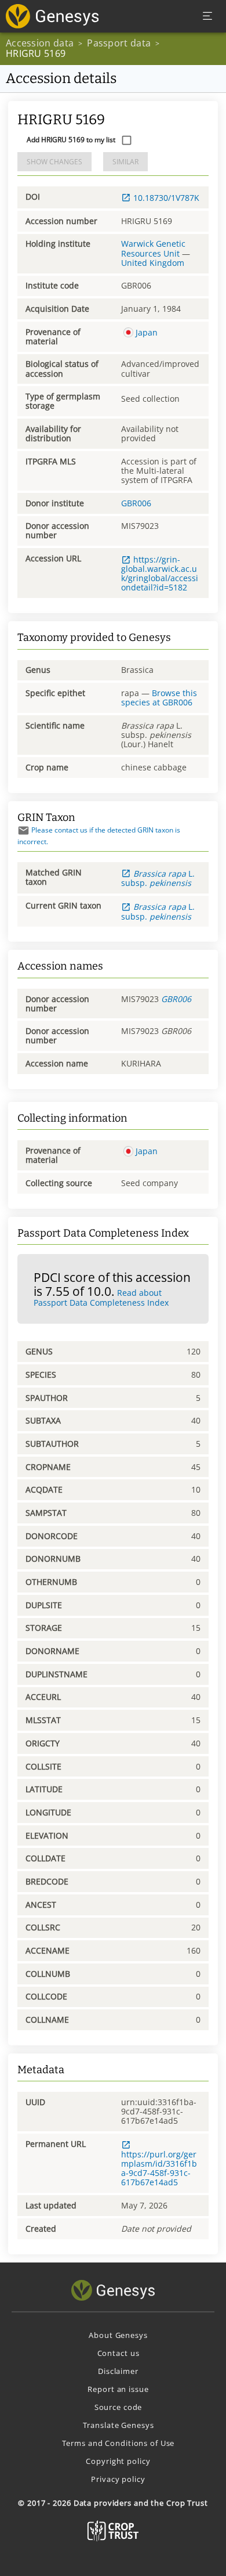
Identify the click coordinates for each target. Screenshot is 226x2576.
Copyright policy (118, 2461)
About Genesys (118, 2335)
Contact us (119, 2353)
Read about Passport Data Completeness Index (101, 1298)
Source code (119, 2407)
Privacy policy (118, 2479)
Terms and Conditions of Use (119, 2443)
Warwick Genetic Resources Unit (153, 248)
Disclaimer (118, 2371)
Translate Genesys (119, 2425)
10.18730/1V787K (166, 198)
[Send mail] (23, 831)
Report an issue (118, 2389)
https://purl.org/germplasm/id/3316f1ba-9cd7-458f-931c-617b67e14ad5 (159, 2168)
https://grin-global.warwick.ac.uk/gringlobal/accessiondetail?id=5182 (160, 573)
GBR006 (136, 503)
